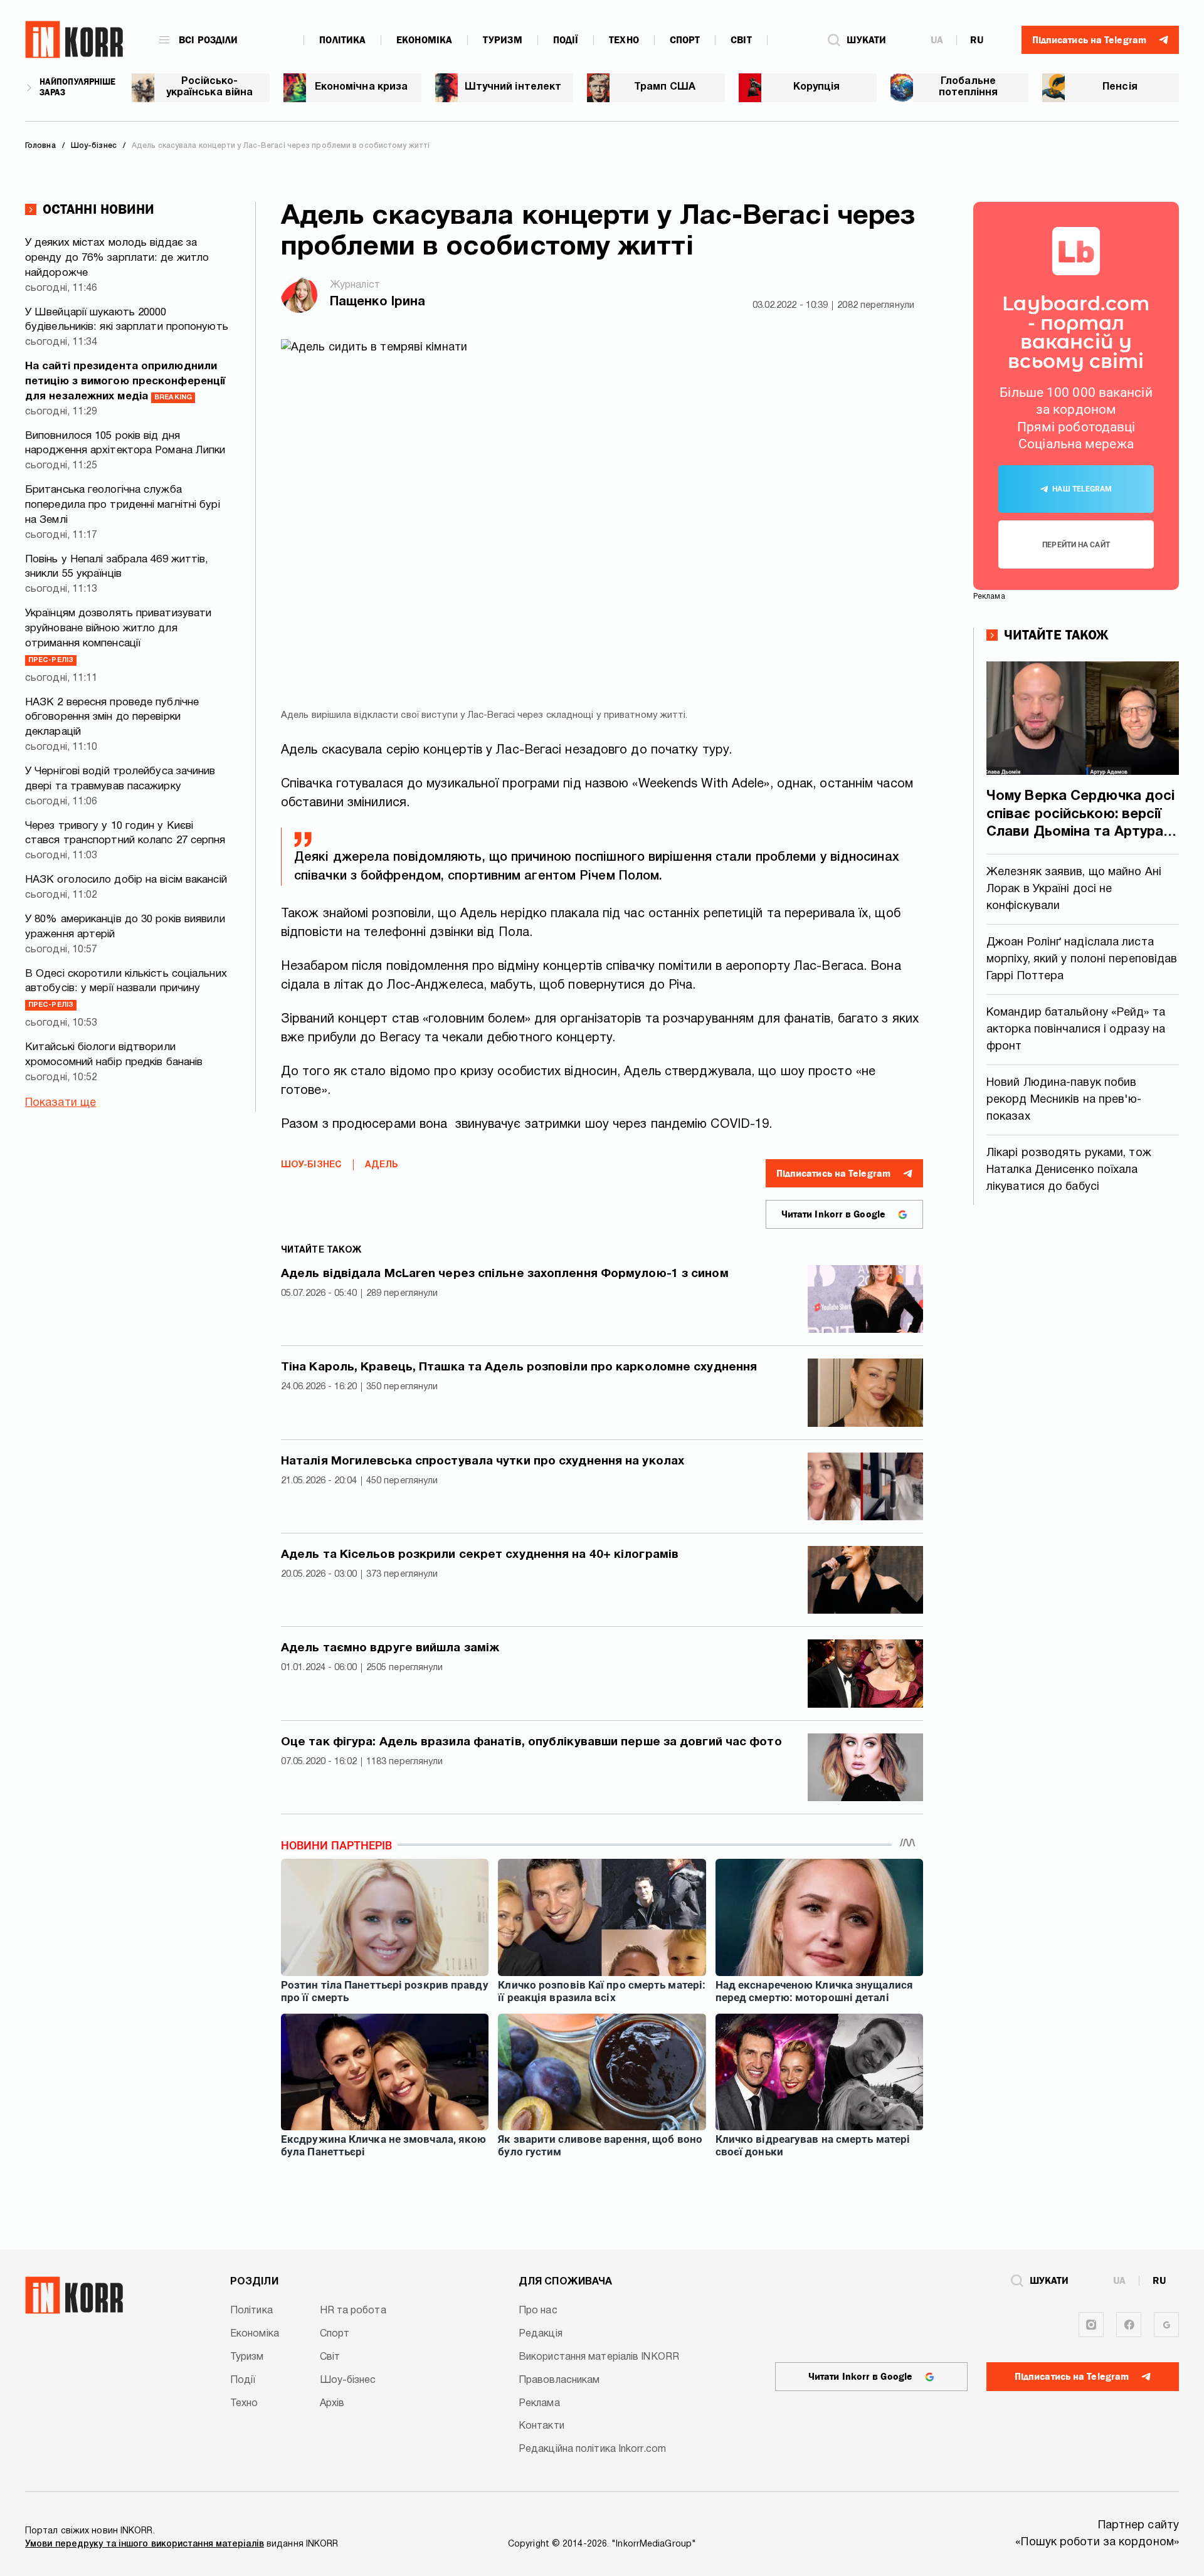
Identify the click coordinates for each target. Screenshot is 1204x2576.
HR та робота (353, 2311)
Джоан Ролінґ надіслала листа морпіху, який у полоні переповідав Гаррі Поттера (1082, 959)
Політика (342, 40)
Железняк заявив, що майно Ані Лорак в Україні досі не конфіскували (1074, 889)
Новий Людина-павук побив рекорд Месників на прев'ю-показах (1064, 1100)
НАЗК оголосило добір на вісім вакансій (126, 880)
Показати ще (61, 1103)
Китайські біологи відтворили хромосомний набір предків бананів (114, 1055)
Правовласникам (559, 2380)
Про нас (538, 2311)
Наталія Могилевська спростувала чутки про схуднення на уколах (483, 1461)
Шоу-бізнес (311, 1165)
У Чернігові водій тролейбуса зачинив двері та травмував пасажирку (120, 779)
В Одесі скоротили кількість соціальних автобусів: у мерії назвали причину (126, 989)
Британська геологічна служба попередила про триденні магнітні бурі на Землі (123, 505)
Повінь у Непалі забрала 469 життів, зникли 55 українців (117, 567)
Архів (332, 2404)
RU (977, 40)
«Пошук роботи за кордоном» (1097, 2542)
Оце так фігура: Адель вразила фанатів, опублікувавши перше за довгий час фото (531, 1742)
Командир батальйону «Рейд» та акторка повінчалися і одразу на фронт (1076, 1030)
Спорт (685, 40)
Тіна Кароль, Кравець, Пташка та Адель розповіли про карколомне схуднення (519, 1367)
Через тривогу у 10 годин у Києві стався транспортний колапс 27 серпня (125, 833)
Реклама (539, 2404)
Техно (624, 40)
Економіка (424, 40)
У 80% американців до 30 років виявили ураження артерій (125, 927)
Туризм (503, 40)
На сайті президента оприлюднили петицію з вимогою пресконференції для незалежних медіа (125, 381)
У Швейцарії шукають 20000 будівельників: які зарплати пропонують (127, 320)
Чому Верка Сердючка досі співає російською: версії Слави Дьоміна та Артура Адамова (1080, 816)
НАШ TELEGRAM (1082, 489)
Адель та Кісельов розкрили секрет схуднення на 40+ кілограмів (480, 1555)
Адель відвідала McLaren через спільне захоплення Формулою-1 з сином (505, 1274)
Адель (382, 1165)
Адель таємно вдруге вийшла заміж (390, 1648)
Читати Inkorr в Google (833, 1214)
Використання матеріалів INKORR (599, 2357)
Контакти (541, 2426)
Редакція (541, 2334)
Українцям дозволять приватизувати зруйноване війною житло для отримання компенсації (118, 636)
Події (566, 40)
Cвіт (741, 40)
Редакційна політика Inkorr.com (592, 2449)
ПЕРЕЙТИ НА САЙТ (1076, 545)
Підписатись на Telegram (833, 1174)
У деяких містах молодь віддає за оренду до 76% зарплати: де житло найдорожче (117, 258)
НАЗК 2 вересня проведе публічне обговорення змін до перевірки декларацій (112, 718)
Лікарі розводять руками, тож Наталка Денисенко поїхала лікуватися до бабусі (1069, 1170)
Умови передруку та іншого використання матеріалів (145, 2544)
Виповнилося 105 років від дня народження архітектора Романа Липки (125, 444)
